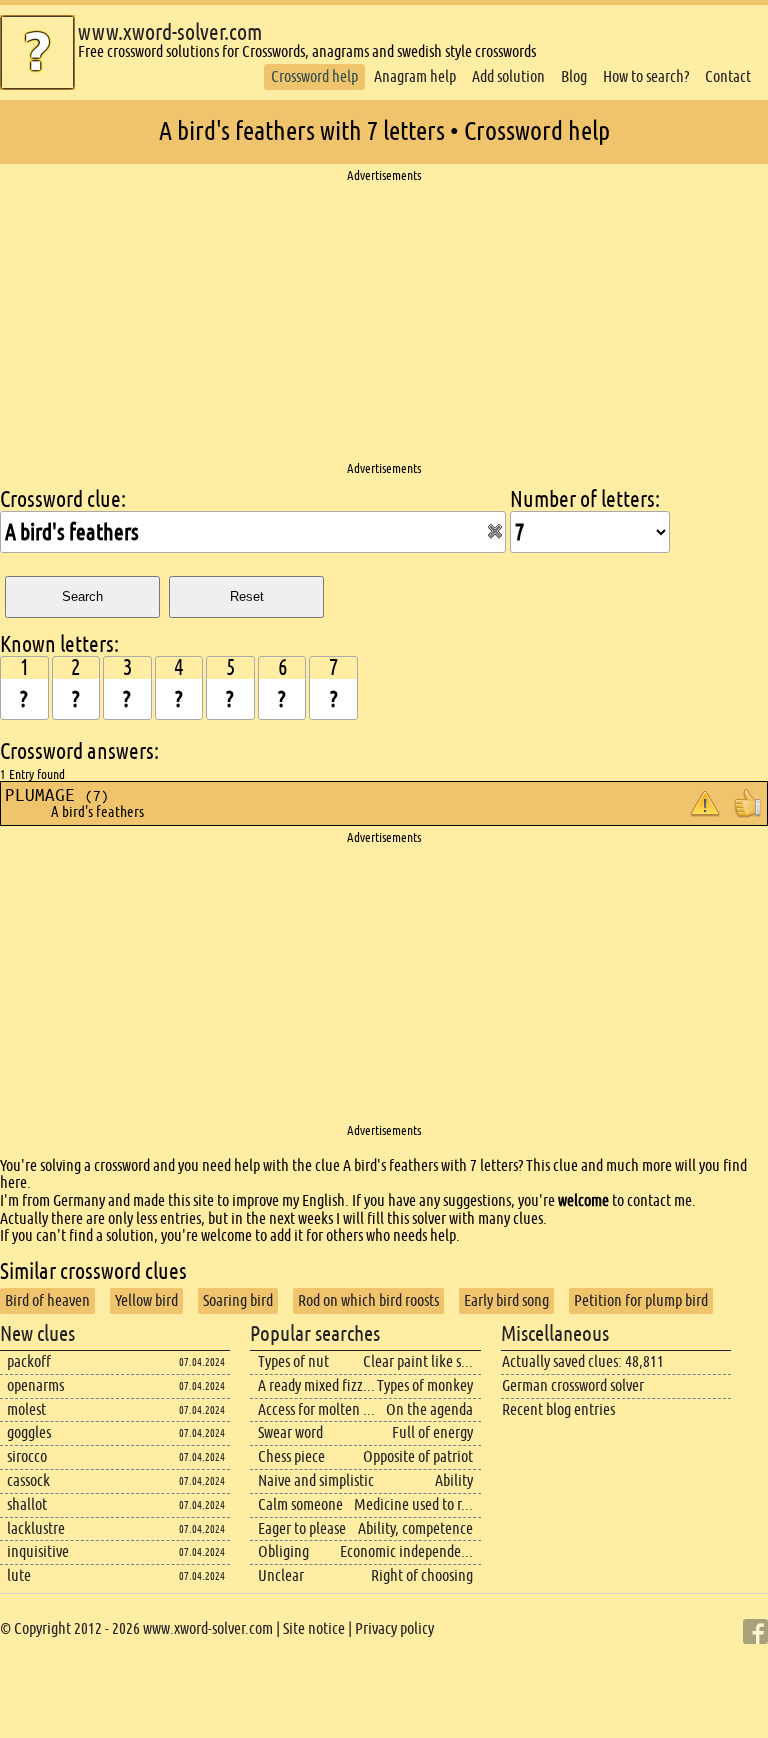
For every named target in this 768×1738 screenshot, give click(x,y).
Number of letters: (585, 499)
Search (82, 596)
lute (19, 1575)
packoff (29, 1361)
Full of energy (432, 1432)
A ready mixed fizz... (316, 1385)
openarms (35, 1385)
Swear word (290, 1432)
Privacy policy (394, 1628)
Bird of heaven (47, 1300)
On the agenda (429, 1409)
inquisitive (38, 1551)
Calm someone (300, 1504)
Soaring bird (238, 1300)
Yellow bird (146, 1300)
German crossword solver (573, 1385)
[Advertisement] (384, 323)
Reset (247, 596)
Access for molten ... (316, 1409)
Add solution (508, 76)
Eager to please (302, 1528)
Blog (574, 76)
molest (26, 1409)
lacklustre (36, 1528)
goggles (29, 1432)
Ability (454, 1480)
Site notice (314, 1628)
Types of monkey (425, 1385)
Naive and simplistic (316, 1480)
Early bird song (506, 1300)
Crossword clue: (63, 499)
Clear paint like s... (418, 1361)
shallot (27, 1504)
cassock (28, 1480)
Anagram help (415, 76)
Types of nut (293, 1361)
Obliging (283, 1551)
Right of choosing (422, 1575)
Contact (728, 76)
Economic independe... (406, 1551)
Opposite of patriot (418, 1456)
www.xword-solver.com (170, 32)
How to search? (646, 76)
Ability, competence (415, 1528)
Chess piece (291, 1456)
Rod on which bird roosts (368, 1300)
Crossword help (314, 76)
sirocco (27, 1456)
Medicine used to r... (413, 1504)
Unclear (281, 1575)
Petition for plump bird (641, 1300)
